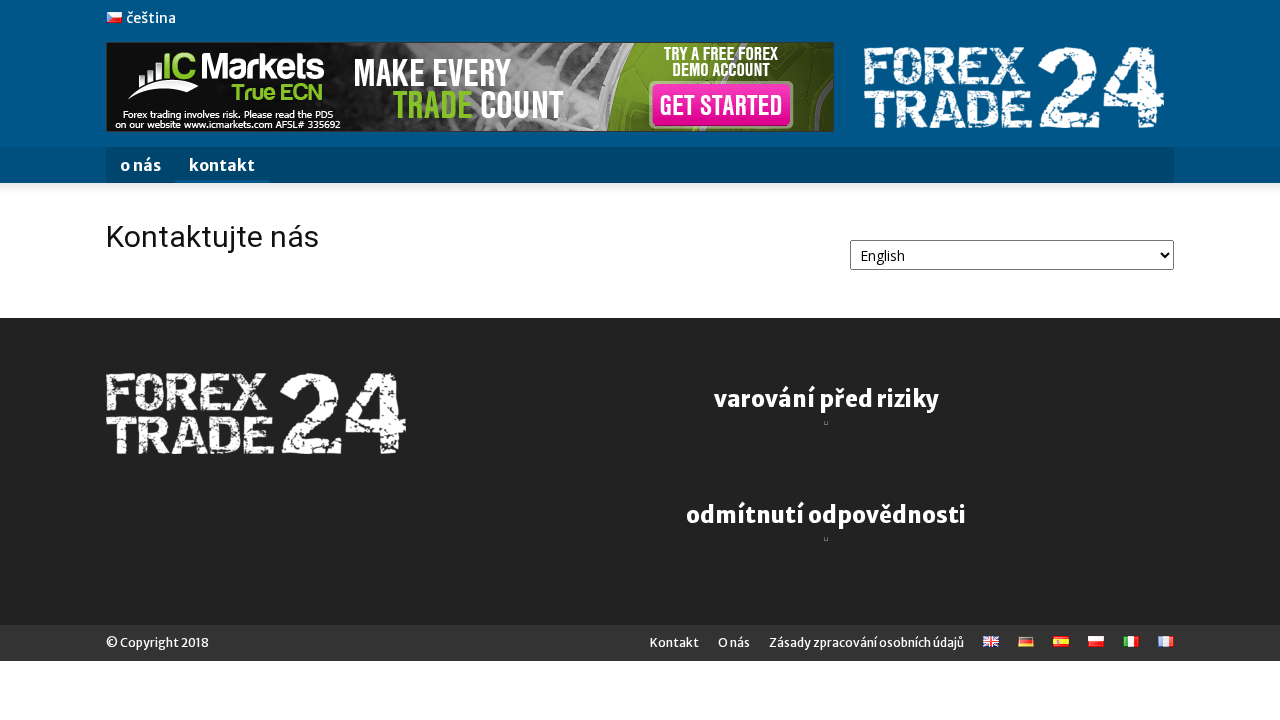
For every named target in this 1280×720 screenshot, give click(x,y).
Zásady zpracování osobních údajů (866, 642)
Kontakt (222, 165)
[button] (1150, 166)
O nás (140, 165)
